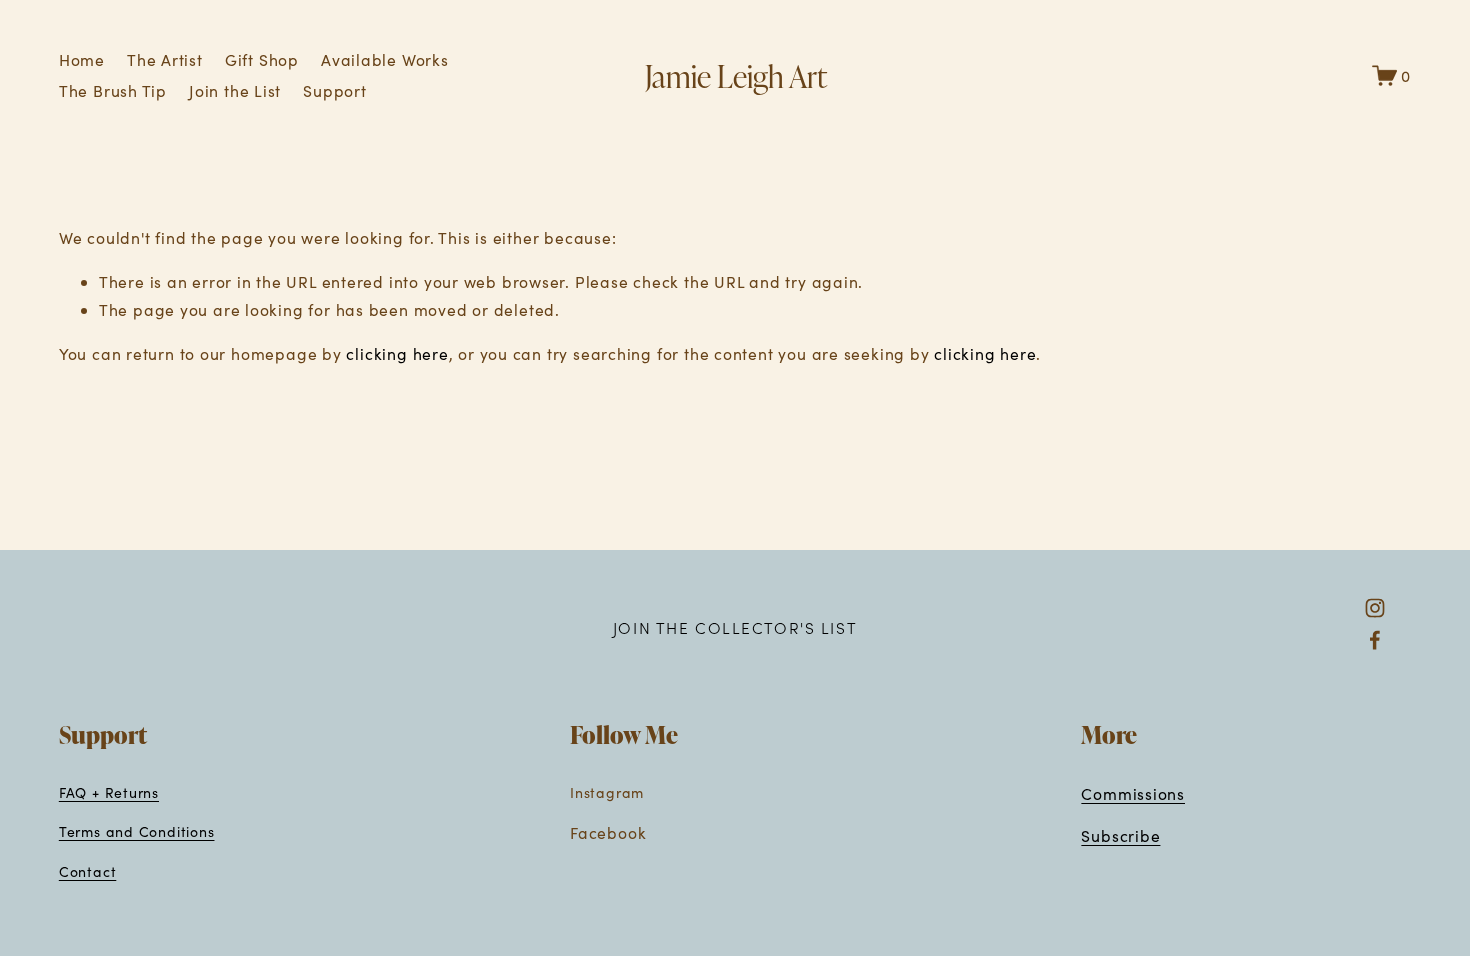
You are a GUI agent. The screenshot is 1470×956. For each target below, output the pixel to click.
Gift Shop (262, 59)
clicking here (397, 353)
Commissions (1133, 793)
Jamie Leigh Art (736, 75)
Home (82, 59)
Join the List (235, 90)
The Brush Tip (113, 90)
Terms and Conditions (137, 831)
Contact (88, 871)
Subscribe (1120, 835)
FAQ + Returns (109, 792)
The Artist (165, 59)
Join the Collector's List (735, 627)
